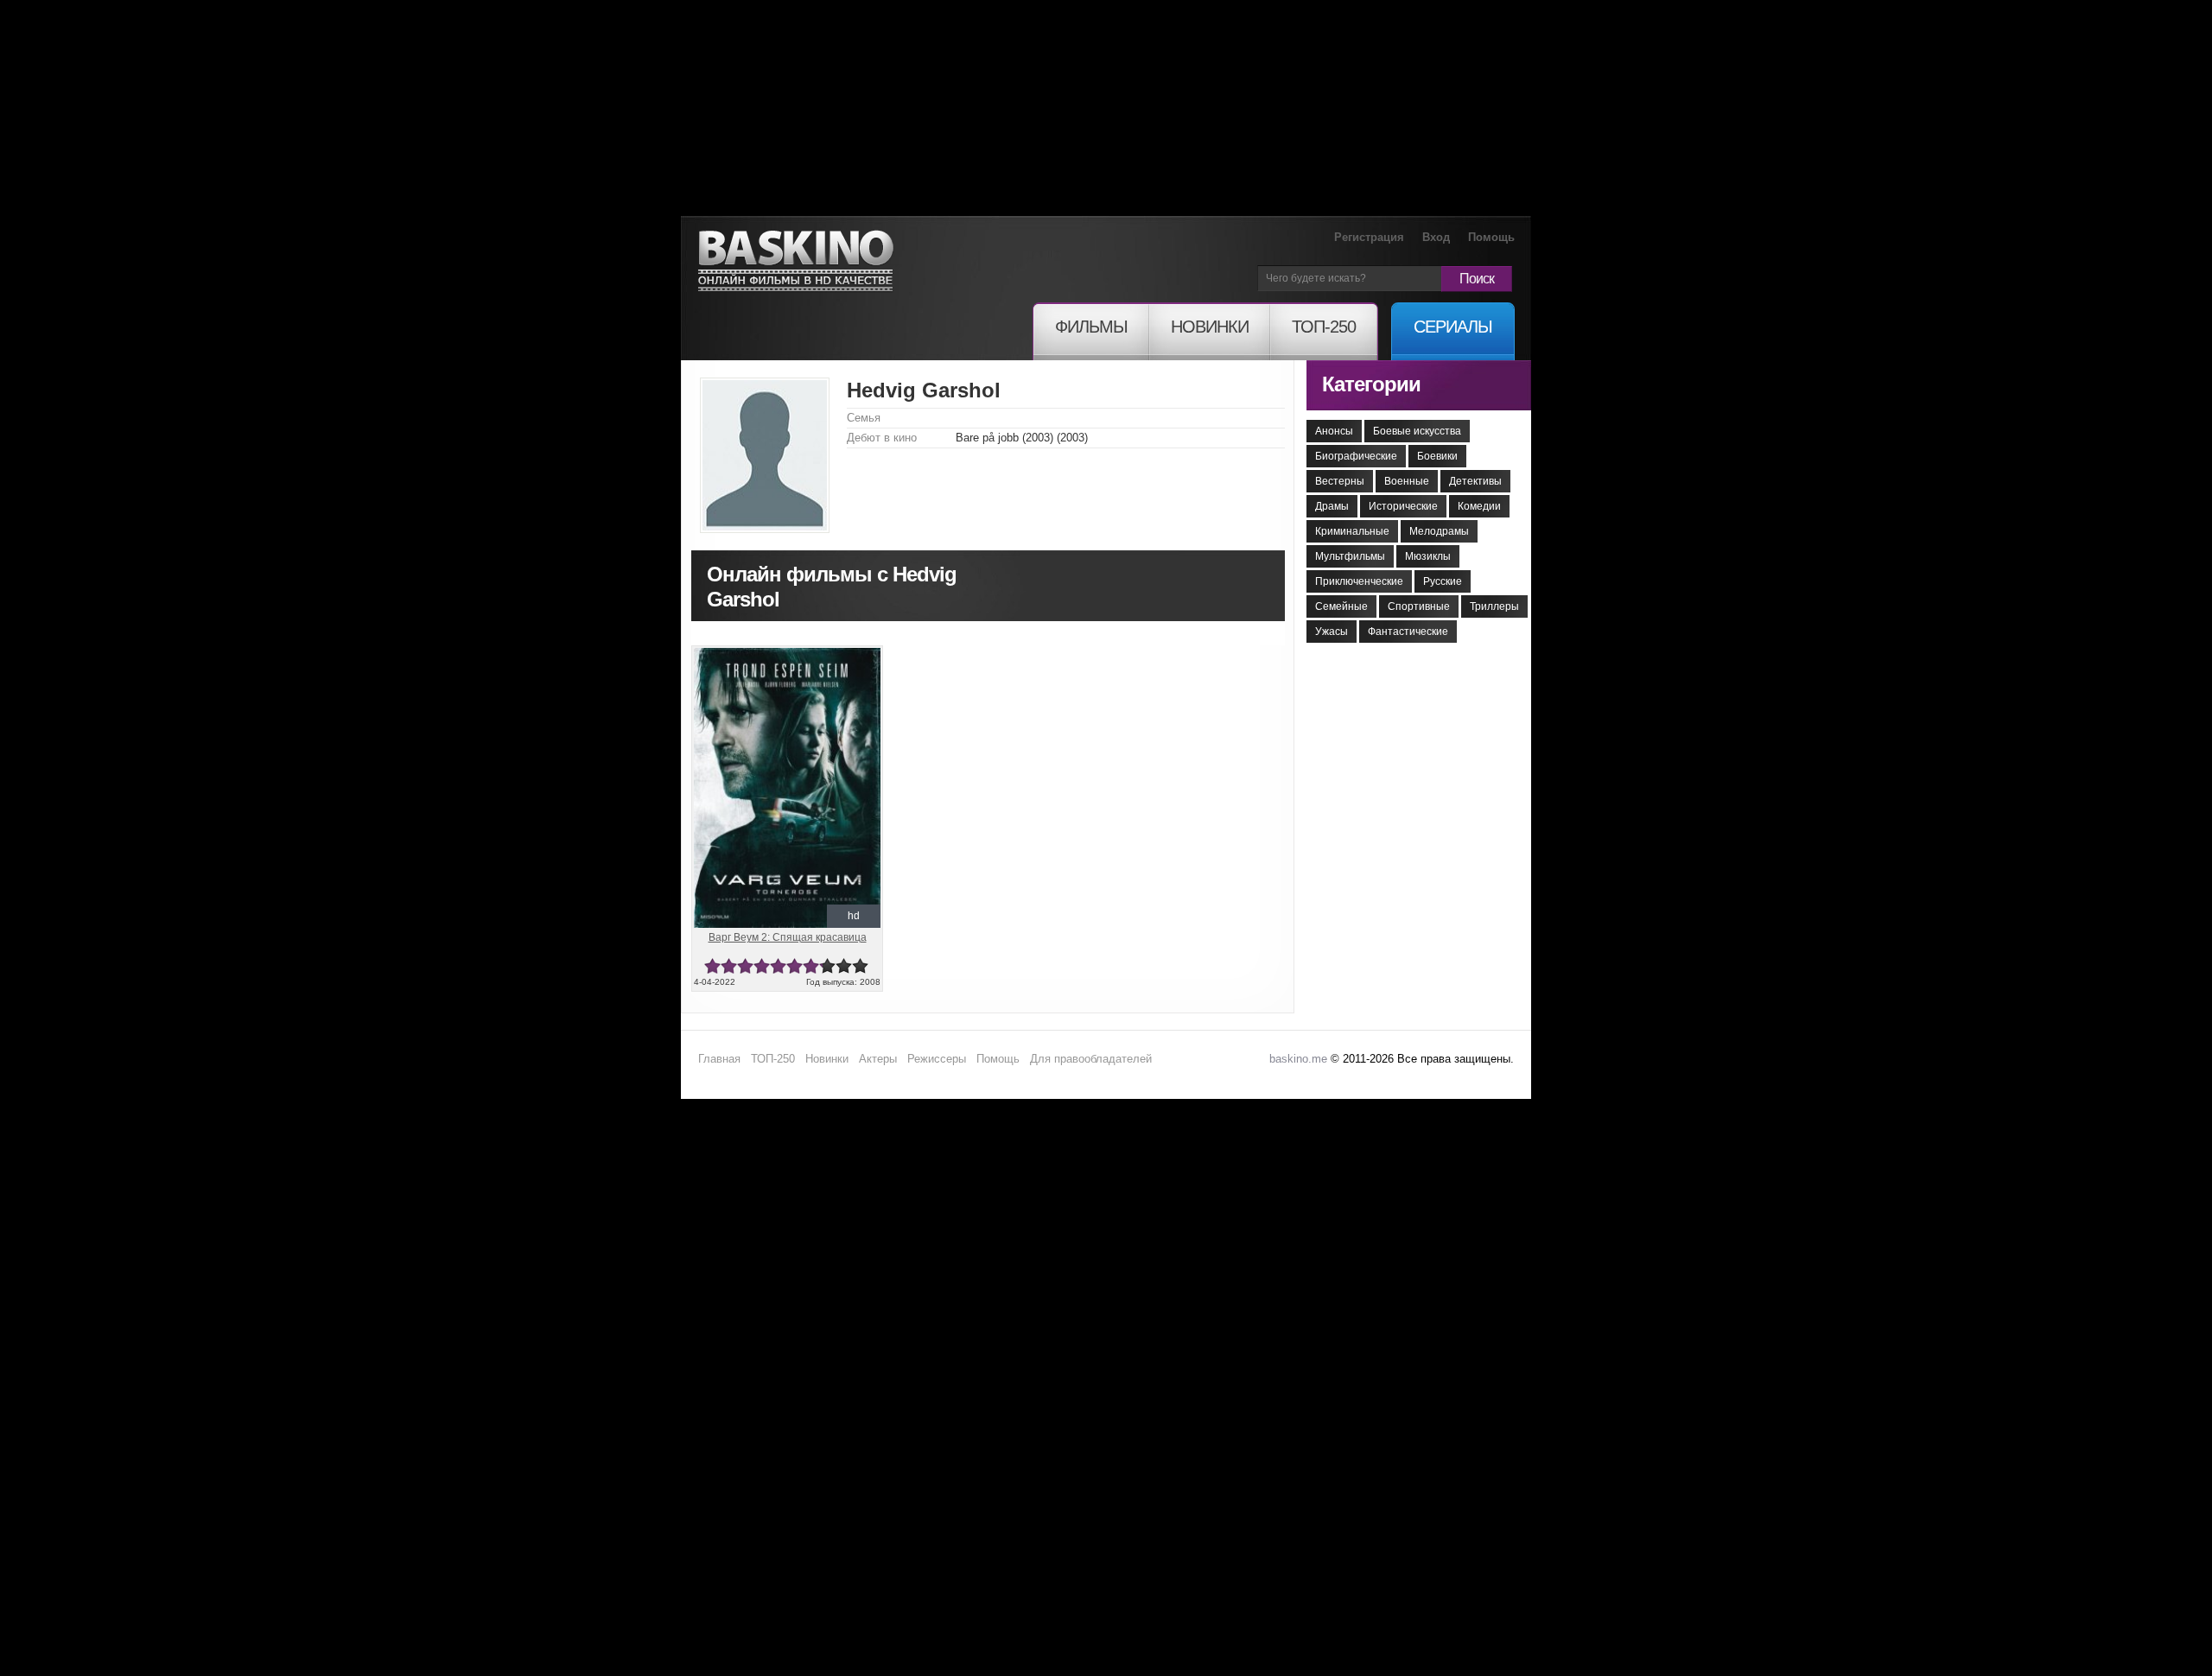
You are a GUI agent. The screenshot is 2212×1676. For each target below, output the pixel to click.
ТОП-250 (773, 1059)
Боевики (1437, 456)
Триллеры (1494, 606)
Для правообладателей (1091, 1059)
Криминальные (1352, 531)
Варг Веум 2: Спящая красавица (788, 937)
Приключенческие (1359, 581)
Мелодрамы (1439, 531)
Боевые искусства (1417, 431)
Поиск (1477, 279)
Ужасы (1332, 632)
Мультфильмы (1350, 556)
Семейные (1341, 606)
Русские (1443, 581)
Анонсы (1334, 431)
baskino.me (1298, 1059)
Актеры (878, 1059)
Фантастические (1408, 632)
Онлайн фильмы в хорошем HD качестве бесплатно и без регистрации (796, 261)
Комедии (1479, 506)
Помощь (1491, 237)
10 (860, 966)
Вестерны (1340, 481)
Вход (1436, 237)
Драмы (1332, 506)
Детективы (1475, 481)
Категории (1371, 384)
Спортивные (1419, 606)
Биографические (1356, 456)
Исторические (1403, 506)
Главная (719, 1059)
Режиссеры (937, 1059)
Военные (1407, 481)
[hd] (787, 655)
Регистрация (1369, 237)
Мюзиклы (1428, 556)
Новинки (827, 1059)
